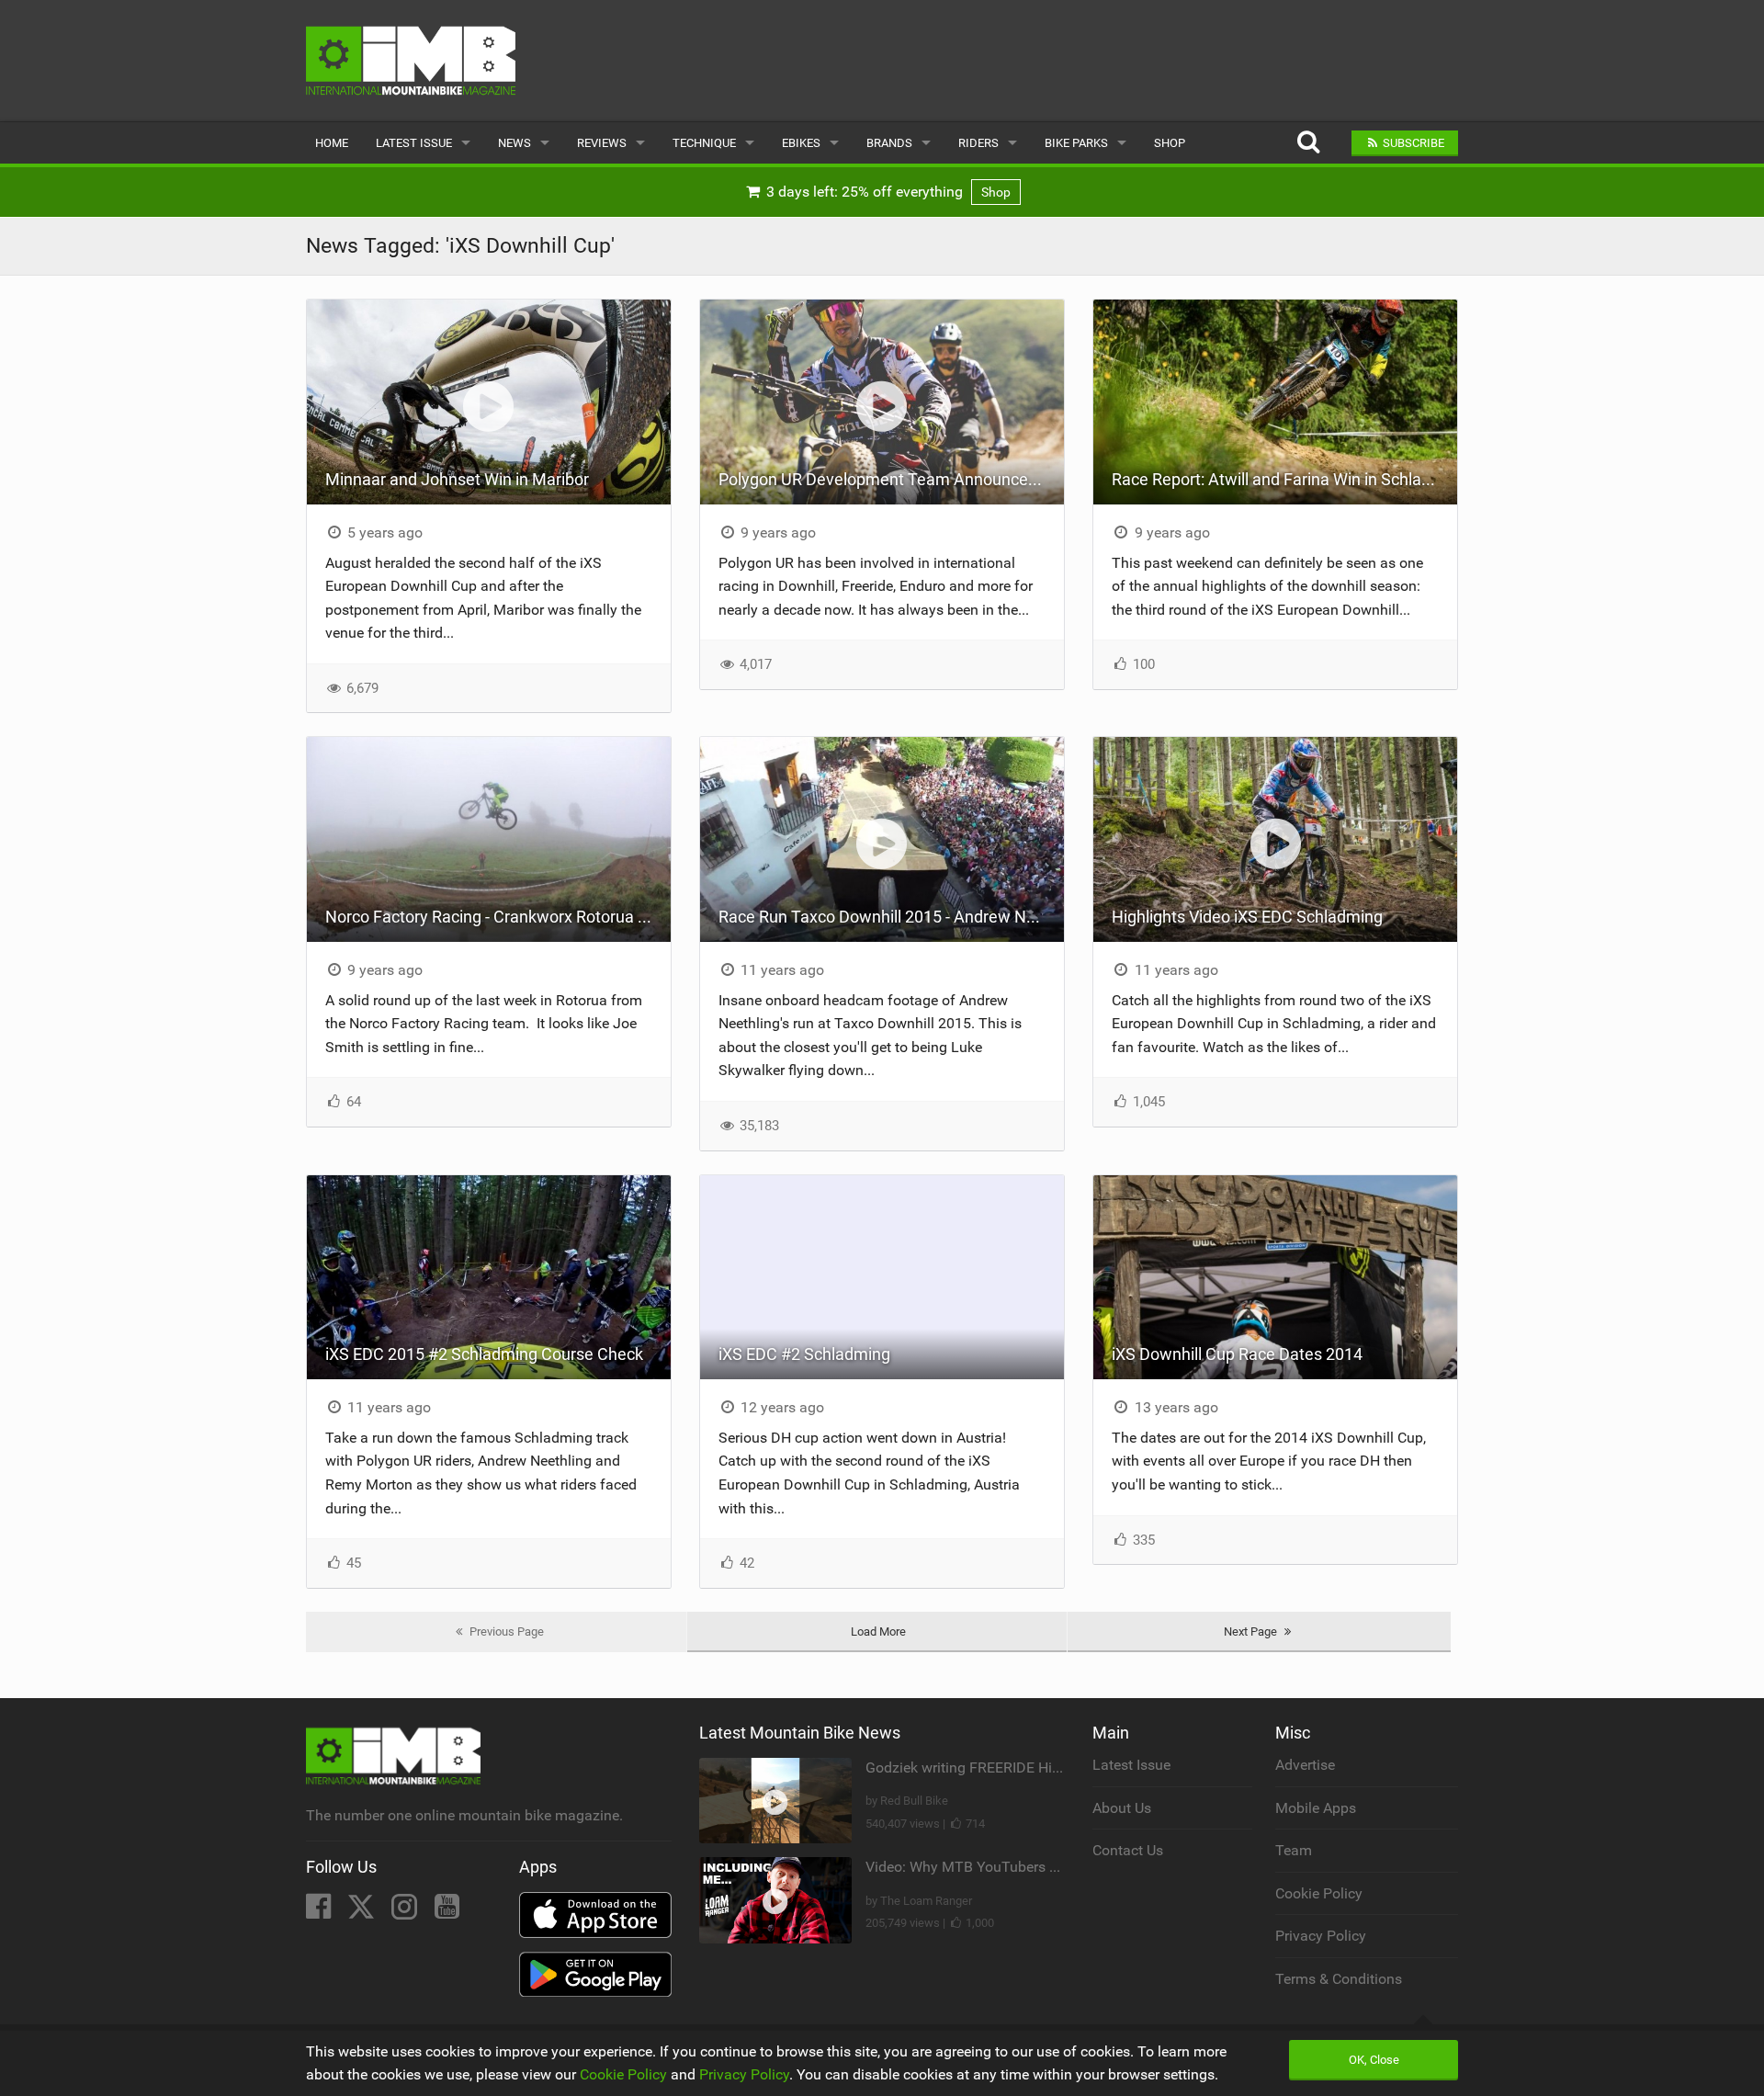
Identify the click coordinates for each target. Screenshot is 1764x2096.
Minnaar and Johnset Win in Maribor (457, 479)
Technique (704, 143)
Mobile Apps (1316, 1808)
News (514, 143)
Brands (889, 143)
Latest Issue (414, 143)
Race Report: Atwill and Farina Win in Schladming (1284, 479)
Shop (1170, 143)
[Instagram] (406, 1912)
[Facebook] (320, 1912)
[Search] (1308, 143)
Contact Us (1128, 1850)
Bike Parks (1076, 143)
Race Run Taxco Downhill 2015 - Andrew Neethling (891, 917)
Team (1294, 1850)
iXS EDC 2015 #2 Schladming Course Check (484, 1354)
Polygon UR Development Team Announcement (891, 479)
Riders (978, 143)
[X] (363, 1912)
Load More (878, 1631)
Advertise (1305, 1765)
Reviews (602, 143)
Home (332, 143)
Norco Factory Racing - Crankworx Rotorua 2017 (498, 917)
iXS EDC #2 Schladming (804, 1354)
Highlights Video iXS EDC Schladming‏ (1247, 917)
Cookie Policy (1319, 1893)
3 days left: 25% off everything (887, 192)
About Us (1122, 1808)
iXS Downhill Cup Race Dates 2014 (1237, 1354)
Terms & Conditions (1339, 1979)
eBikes (801, 143)
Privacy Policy (1321, 1936)
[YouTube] (447, 1912)
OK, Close (1374, 2060)
